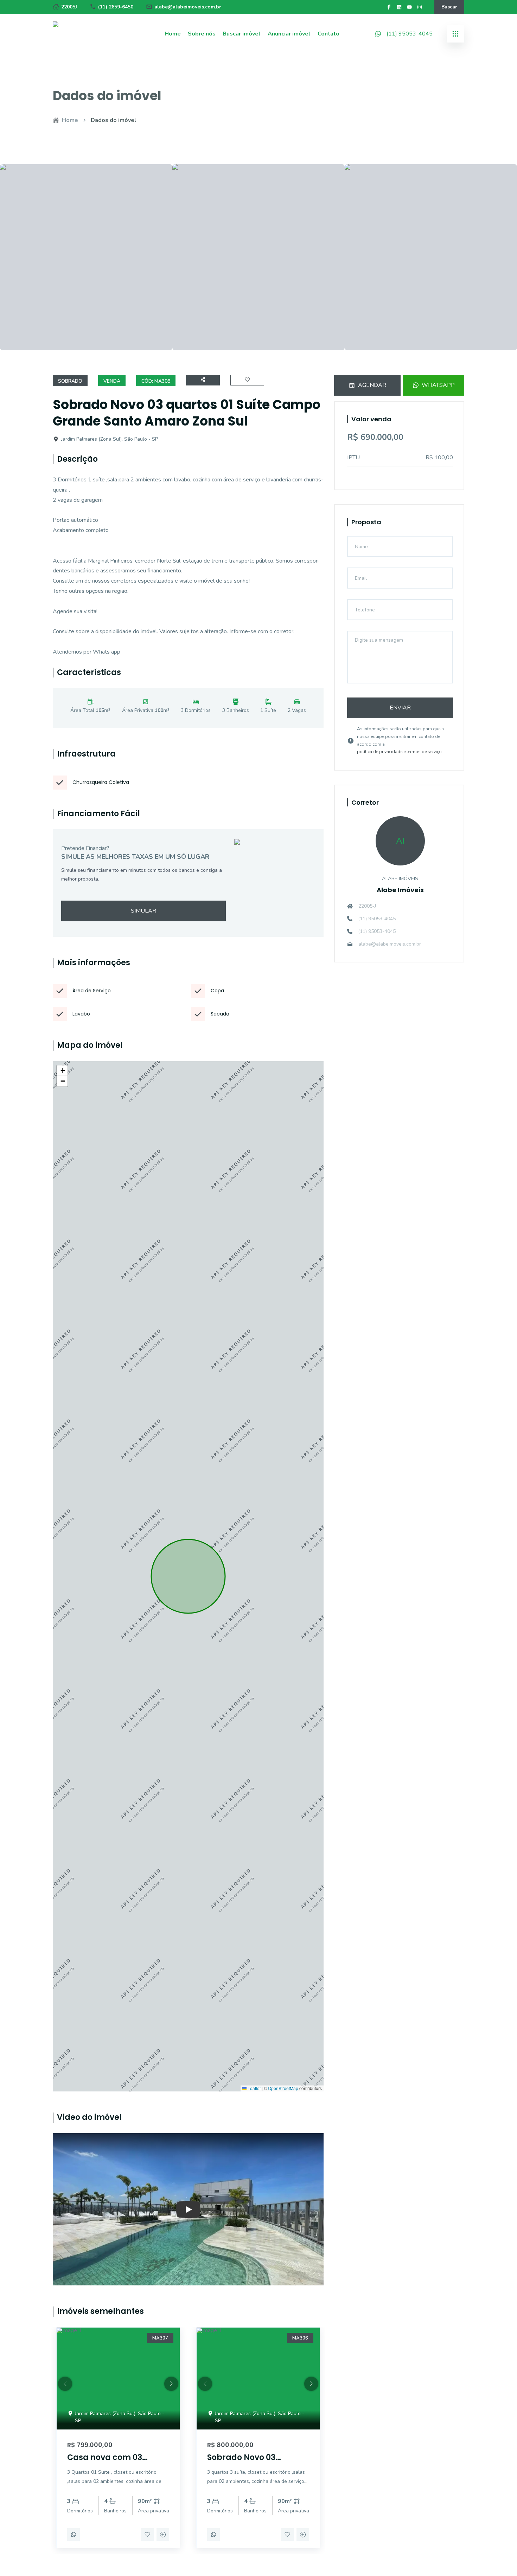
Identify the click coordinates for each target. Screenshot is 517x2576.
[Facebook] (389, 7)
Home (173, 34)
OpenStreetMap (283, 2088)
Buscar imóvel (242, 34)
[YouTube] (409, 7)
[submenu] (455, 34)
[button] (62, 1071)
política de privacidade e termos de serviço (399, 752)
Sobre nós (202, 34)
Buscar (449, 7)
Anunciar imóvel (289, 34)
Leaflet (254, 2088)
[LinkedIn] (399, 7)
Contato (328, 34)
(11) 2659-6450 (116, 7)
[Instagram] (420, 7)
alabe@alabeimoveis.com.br (188, 7)
